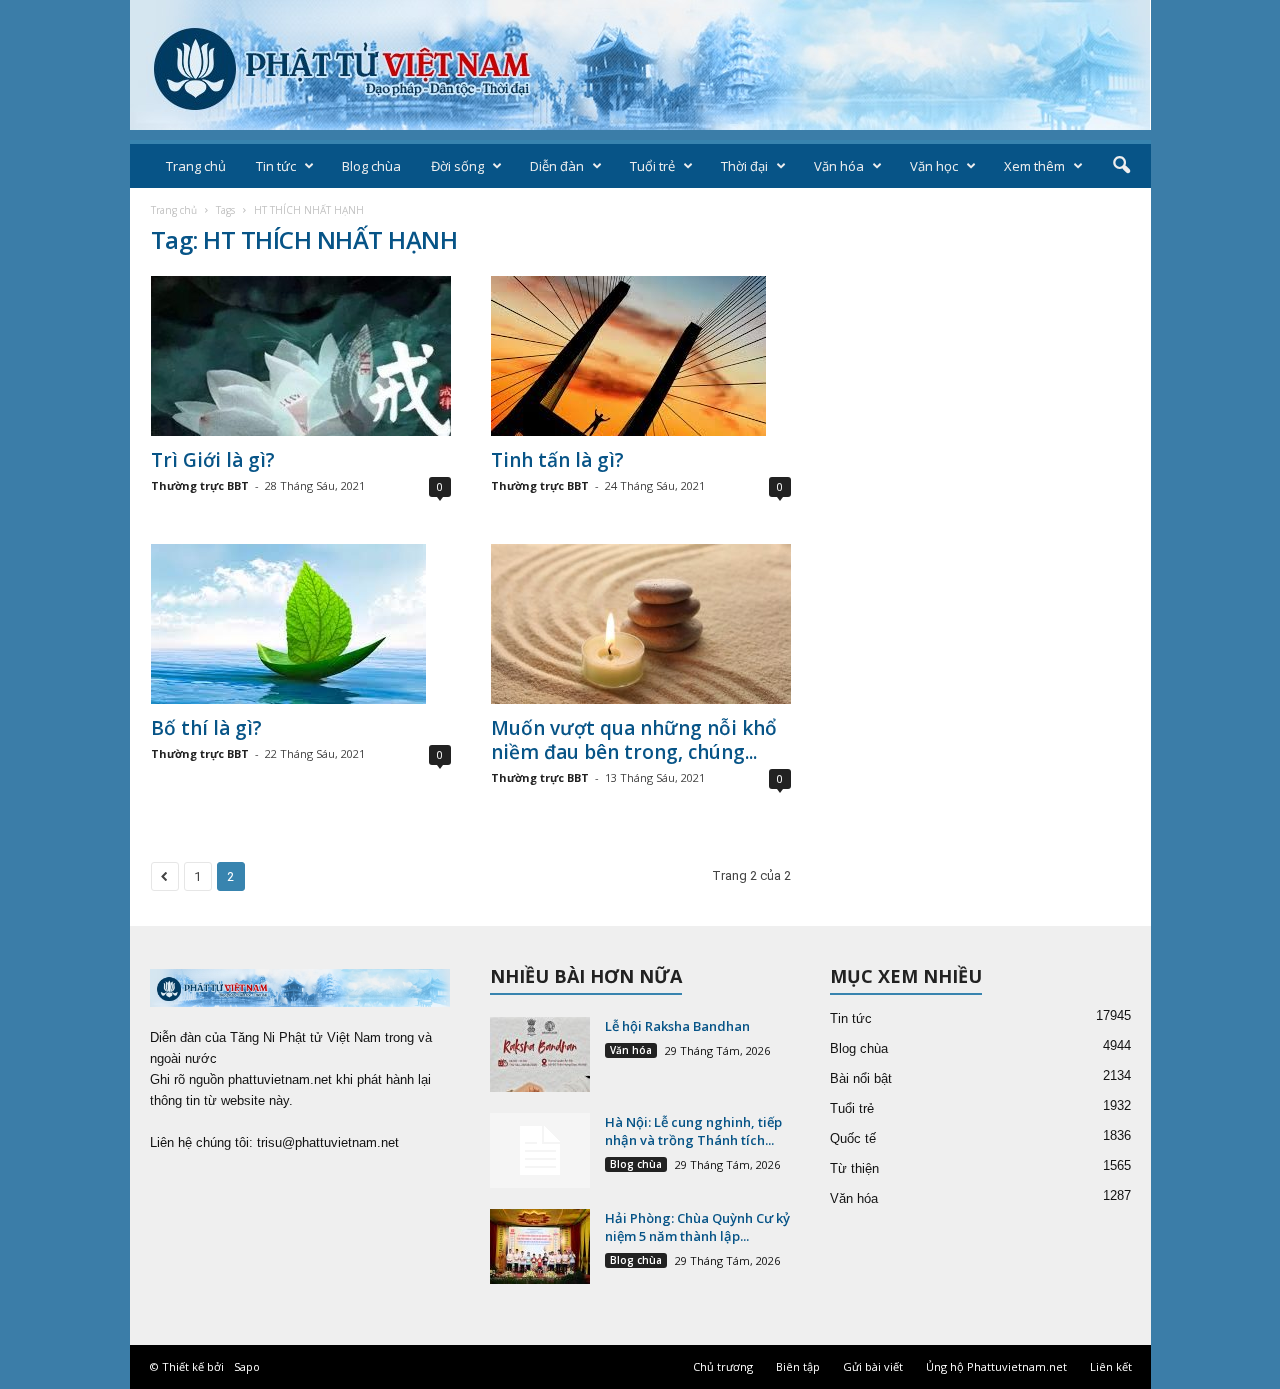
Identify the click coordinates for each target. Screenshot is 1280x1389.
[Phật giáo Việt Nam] (640, 65)
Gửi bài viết (873, 1366)
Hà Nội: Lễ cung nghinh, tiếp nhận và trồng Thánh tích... (693, 1131)
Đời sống (457, 166)
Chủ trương (723, 1366)
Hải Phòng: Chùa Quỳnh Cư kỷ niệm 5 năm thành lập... (697, 1227)
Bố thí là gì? (206, 728)
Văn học (934, 166)
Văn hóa (839, 166)
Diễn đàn (557, 166)
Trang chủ (196, 166)
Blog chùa (371, 166)
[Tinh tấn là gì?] (641, 356)
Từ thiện (854, 1168)
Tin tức (276, 166)
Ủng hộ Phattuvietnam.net (996, 1366)
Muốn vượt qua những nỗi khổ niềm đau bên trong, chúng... (634, 740)
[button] (1121, 166)
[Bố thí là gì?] (301, 624)
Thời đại (744, 166)
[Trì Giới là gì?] (301, 356)
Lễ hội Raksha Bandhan (677, 1026)
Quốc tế (853, 1138)
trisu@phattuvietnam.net (328, 1142)
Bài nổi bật (861, 1078)
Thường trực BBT (200, 485)
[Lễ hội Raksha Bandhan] (540, 1054)
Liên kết (1111, 1366)
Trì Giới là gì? (213, 460)
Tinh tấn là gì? (557, 460)
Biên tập (798, 1366)
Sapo (247, 1366)
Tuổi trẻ (652, 166)
